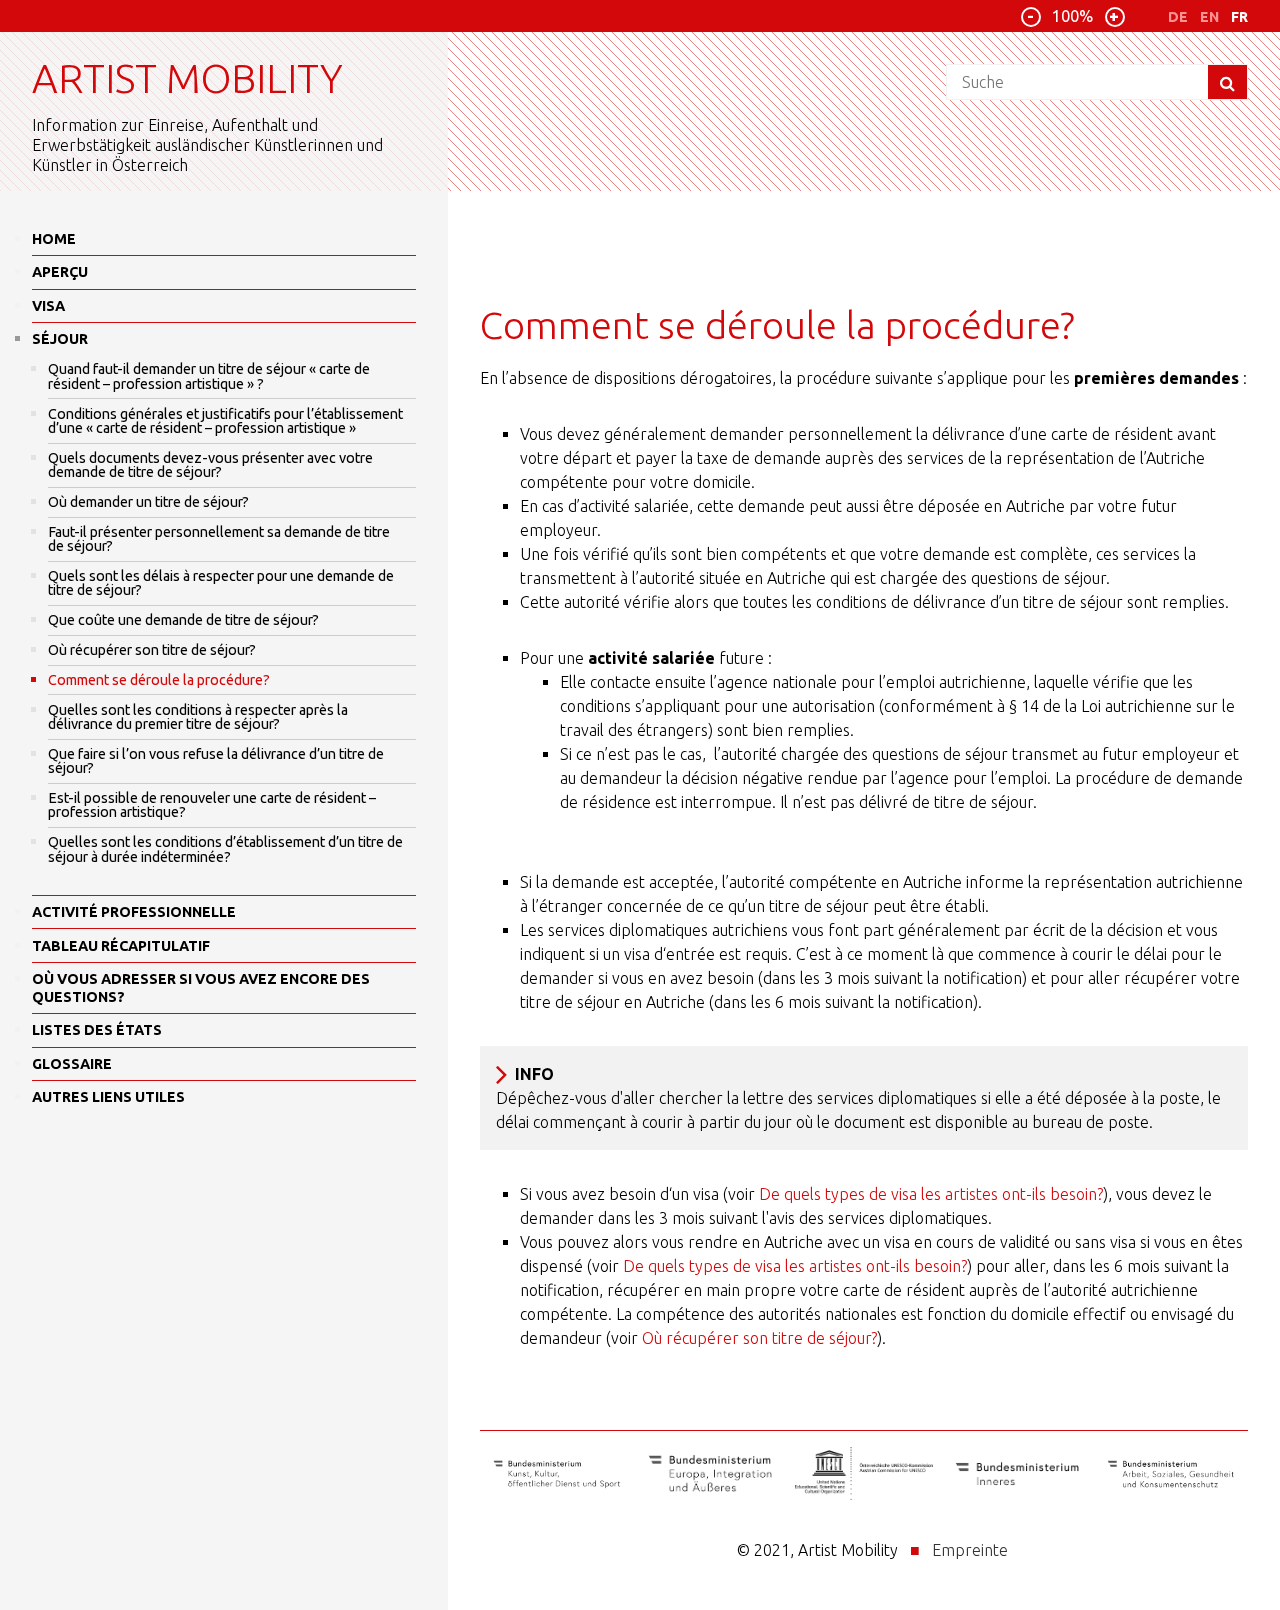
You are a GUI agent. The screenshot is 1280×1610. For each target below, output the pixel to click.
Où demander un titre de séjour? (148, 502)
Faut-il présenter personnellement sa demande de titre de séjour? (219, 539)
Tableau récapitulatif (121, 946)
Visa (48, 306)
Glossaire (72, 1064)
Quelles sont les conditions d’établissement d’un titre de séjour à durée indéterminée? (225, 849)
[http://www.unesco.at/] (864, 1476)
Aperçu (60, 272)
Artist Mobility (187, 78)
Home (54, 239)
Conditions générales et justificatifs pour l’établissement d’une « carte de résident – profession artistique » (225, 421)
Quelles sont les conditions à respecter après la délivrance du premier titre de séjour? (198, 717)
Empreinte (970, 1550)
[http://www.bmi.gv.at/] (1018, 1476)
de (1178, 17)
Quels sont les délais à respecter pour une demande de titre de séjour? (221, 583)
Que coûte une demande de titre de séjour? (183, 620)
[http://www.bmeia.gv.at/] (711, 1476)
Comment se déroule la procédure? (159, 680)
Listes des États (97, 1030)
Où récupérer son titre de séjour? (152, 650)
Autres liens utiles (108, 1097)
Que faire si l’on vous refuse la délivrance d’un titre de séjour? (216, 761)
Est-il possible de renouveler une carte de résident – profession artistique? (212, 805)
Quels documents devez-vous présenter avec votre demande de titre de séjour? (210, 465)
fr (1239, 17)
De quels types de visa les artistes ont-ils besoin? (931, 1194)
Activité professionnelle (134, 912)
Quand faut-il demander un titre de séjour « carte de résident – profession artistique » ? (209, 376)
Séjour (60, 339)
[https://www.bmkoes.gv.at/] (557, 1476)
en (1209, 17)
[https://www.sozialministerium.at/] (1171, 1476)
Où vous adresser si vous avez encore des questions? (201, 988)
